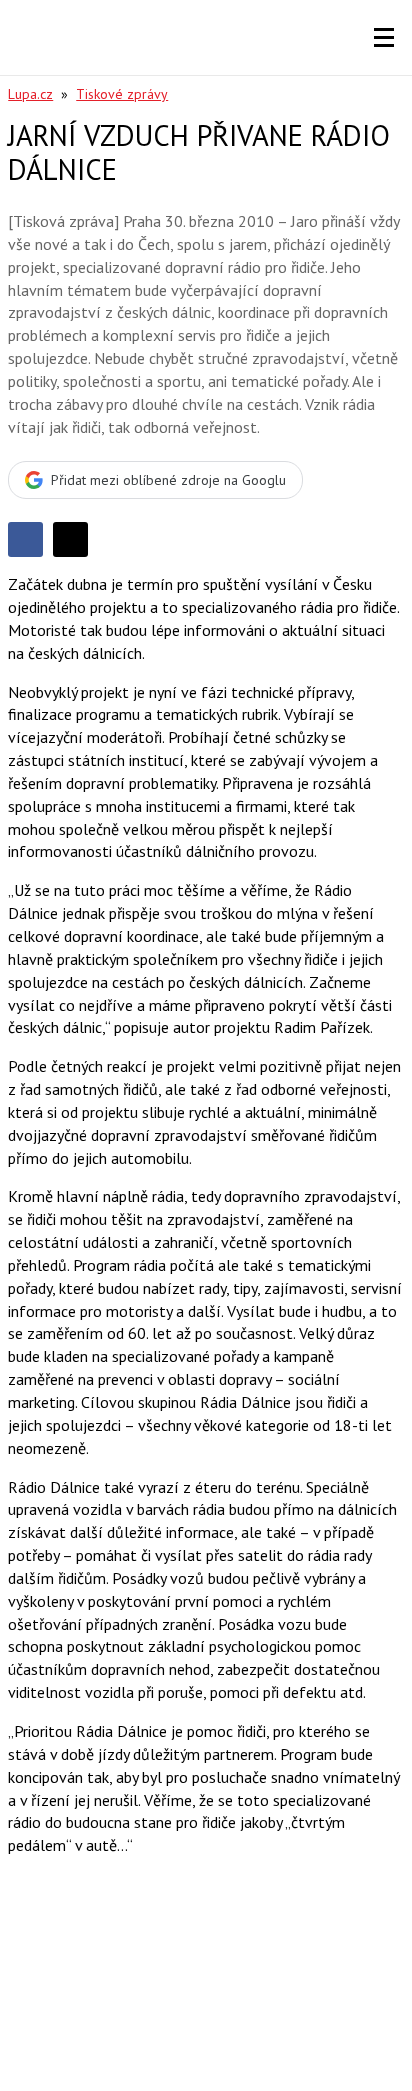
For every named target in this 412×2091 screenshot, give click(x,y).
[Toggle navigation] (384, 38)
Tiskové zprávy (122, 94)
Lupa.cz (30, 94)
